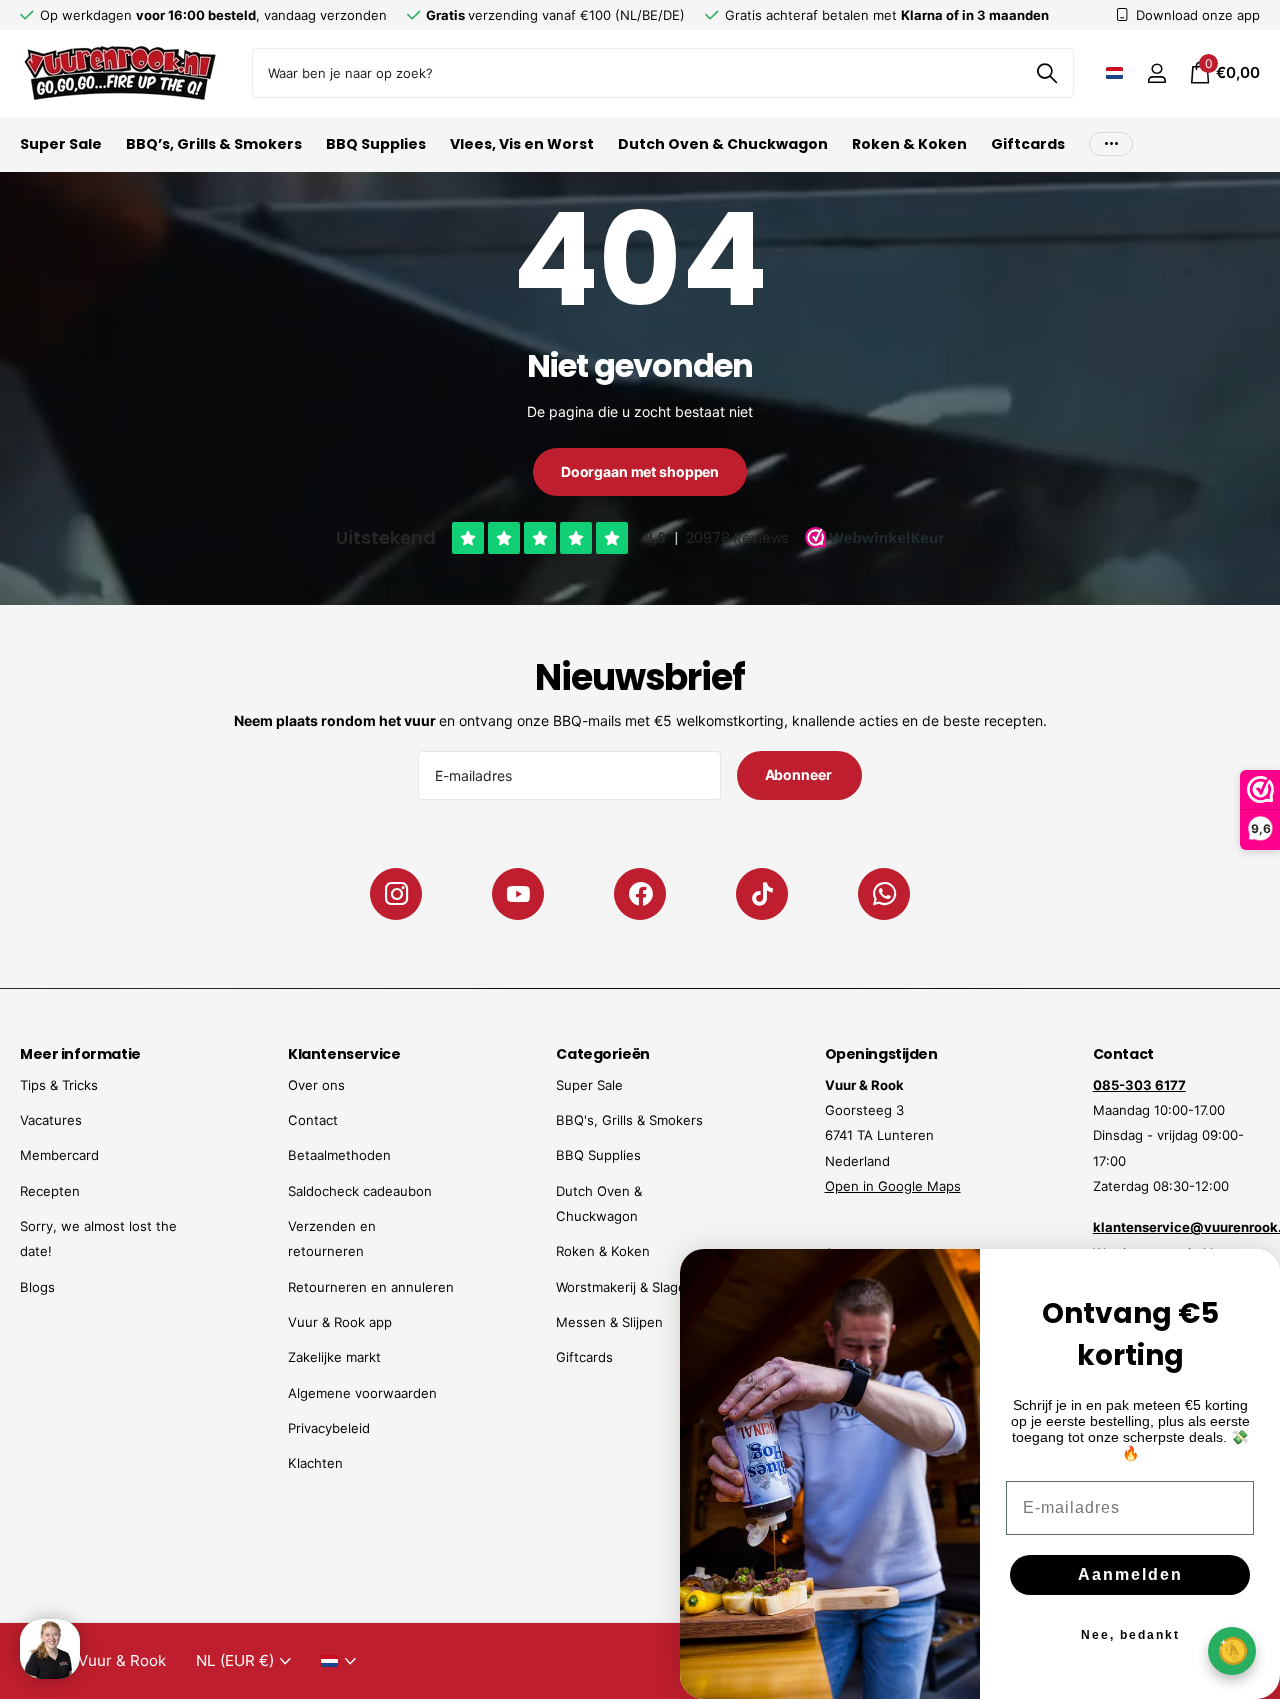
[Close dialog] (1252, 1277)
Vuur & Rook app (340, 1322)
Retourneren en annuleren (371, 1287)
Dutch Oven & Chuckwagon (723, 144)
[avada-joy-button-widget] (1232, 1650)
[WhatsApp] (884, 894)
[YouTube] (518, 894)
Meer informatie (80, 1054)
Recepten (50, 1191)
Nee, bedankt (1130, 1635)
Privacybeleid (329, 1428)
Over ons (316, 1085)
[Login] (1156, 73)
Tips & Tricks (59, 1085)
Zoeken (1046, 73)
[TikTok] (762, 894)
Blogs (37, 1287)
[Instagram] (396, 894)
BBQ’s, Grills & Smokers (214, 144)
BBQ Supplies (376, 144)
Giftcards (1028, 144)
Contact (313, 1120)
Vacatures (51, 1120)
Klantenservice (344, 1054)
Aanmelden (1130, 1574)
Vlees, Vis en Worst (522, 144)
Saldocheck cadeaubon (360, 1191)
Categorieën (602, 1054)
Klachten (315, 1463)
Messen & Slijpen (609, 1322)
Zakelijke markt (334, 1357)
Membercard (59, 1155)
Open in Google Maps (893, 1186)
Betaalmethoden (339, 1155)
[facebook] (640, 894)
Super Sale (61, 144)
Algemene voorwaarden (362, 1393)
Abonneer (800, 774)
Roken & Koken (909, 144)
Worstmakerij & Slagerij (626, 1287)
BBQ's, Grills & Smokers (629, 1120)
